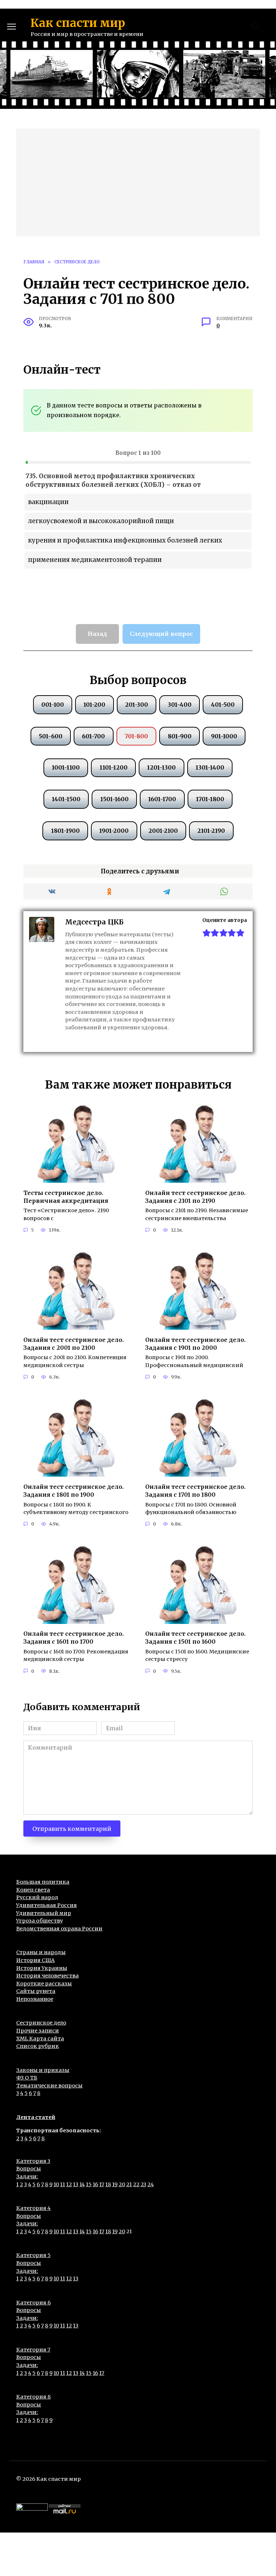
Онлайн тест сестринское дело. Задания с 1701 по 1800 (195, 1490)
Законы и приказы (43, 2070)
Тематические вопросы (49, 2086)
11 (63, 2184)
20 (122, 2184)
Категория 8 (33, 2397)
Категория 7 (33, 2350)
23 (143, 2184)
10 (56, 2184)
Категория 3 (33, 2161)
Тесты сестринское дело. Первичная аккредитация (66, 1196)
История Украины (42, 1968)
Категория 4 (33, 2208)
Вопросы (29, 2169)
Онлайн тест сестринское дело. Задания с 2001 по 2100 (73, 1343)
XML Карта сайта (40, 2039)
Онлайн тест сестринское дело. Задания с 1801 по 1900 (73, 1490)
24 (151, 2184)
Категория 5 (33, 2255)
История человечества (47, 1976)
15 (89, 2184)
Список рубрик (38, 2046)
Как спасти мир (78, 23)
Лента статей (36, 2117)
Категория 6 (33, 2303)
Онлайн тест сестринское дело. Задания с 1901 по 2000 (195, 1343)
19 (115, 2184)
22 (136, 2184)
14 (82, 2184)
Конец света (33, 1890)
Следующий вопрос (161, 634)
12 (69, 2184)
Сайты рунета (36, 1991)
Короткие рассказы (44, 1984)
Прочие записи (38, 2031)
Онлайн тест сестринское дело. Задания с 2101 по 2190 (195, 1196)
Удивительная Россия (47, 1905)
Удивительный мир (44, 1913)
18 (108, 2184)
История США (35, 1960)
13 (76, 2184)
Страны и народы (41, 1952)
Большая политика (43, 1882)
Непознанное (35, 1999)
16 (95, 2184)
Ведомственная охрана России (59, 1929)
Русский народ (37, 1897)
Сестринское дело (41, 2023)
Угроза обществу (40, 1921)
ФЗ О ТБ (27, 2078)
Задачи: (27, 2176)
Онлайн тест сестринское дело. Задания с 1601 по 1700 (73, 1638)
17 (102, 2184)
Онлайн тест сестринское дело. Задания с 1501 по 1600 (195, 1638)
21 (129, 2184)
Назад (97, 634)
